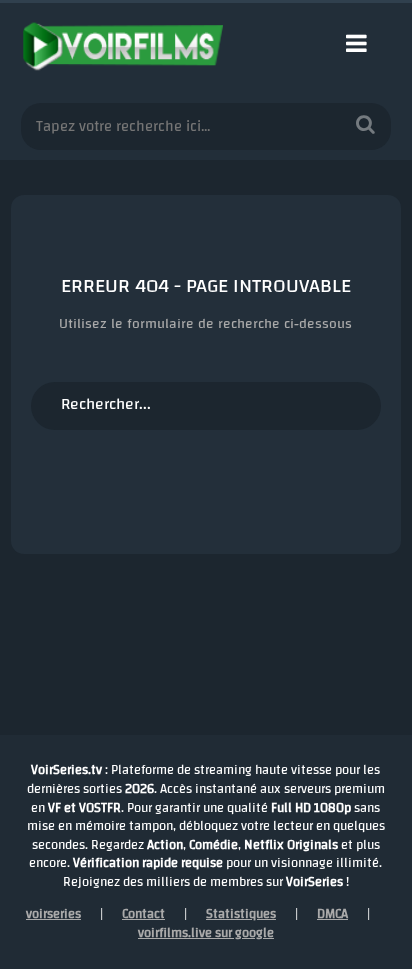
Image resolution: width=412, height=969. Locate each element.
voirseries (53, 914)
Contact (143, 914)
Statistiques (241, 914)
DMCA (332, 914)
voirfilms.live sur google (206, 933)
